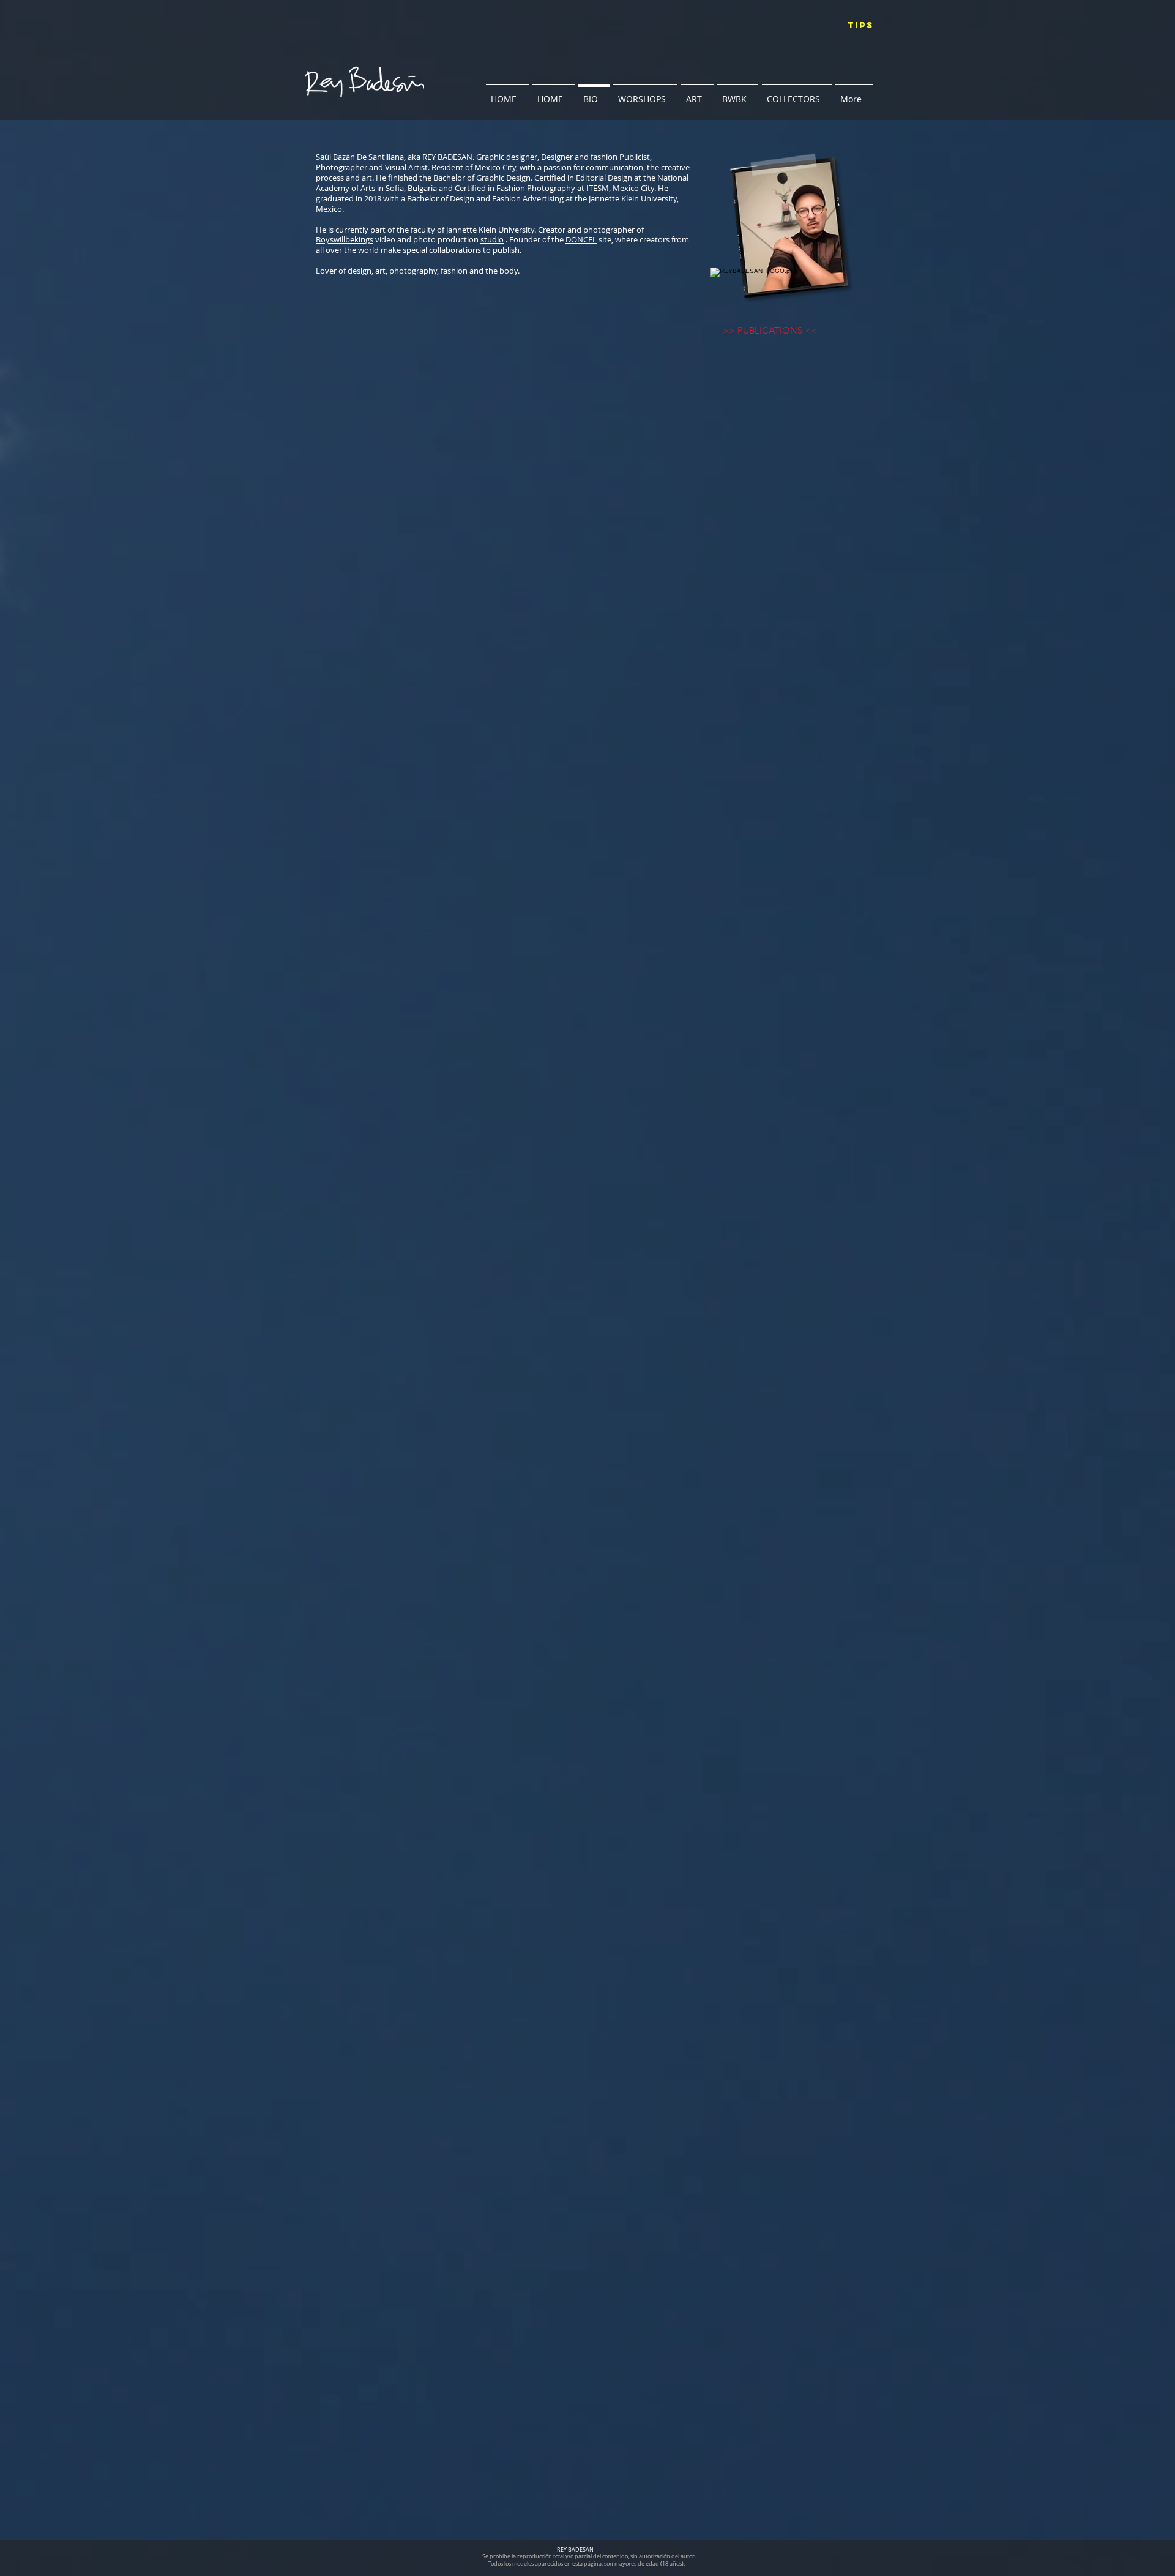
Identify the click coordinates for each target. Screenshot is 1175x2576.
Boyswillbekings (345, 239)
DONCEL (581, 239)
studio (492, 239)
